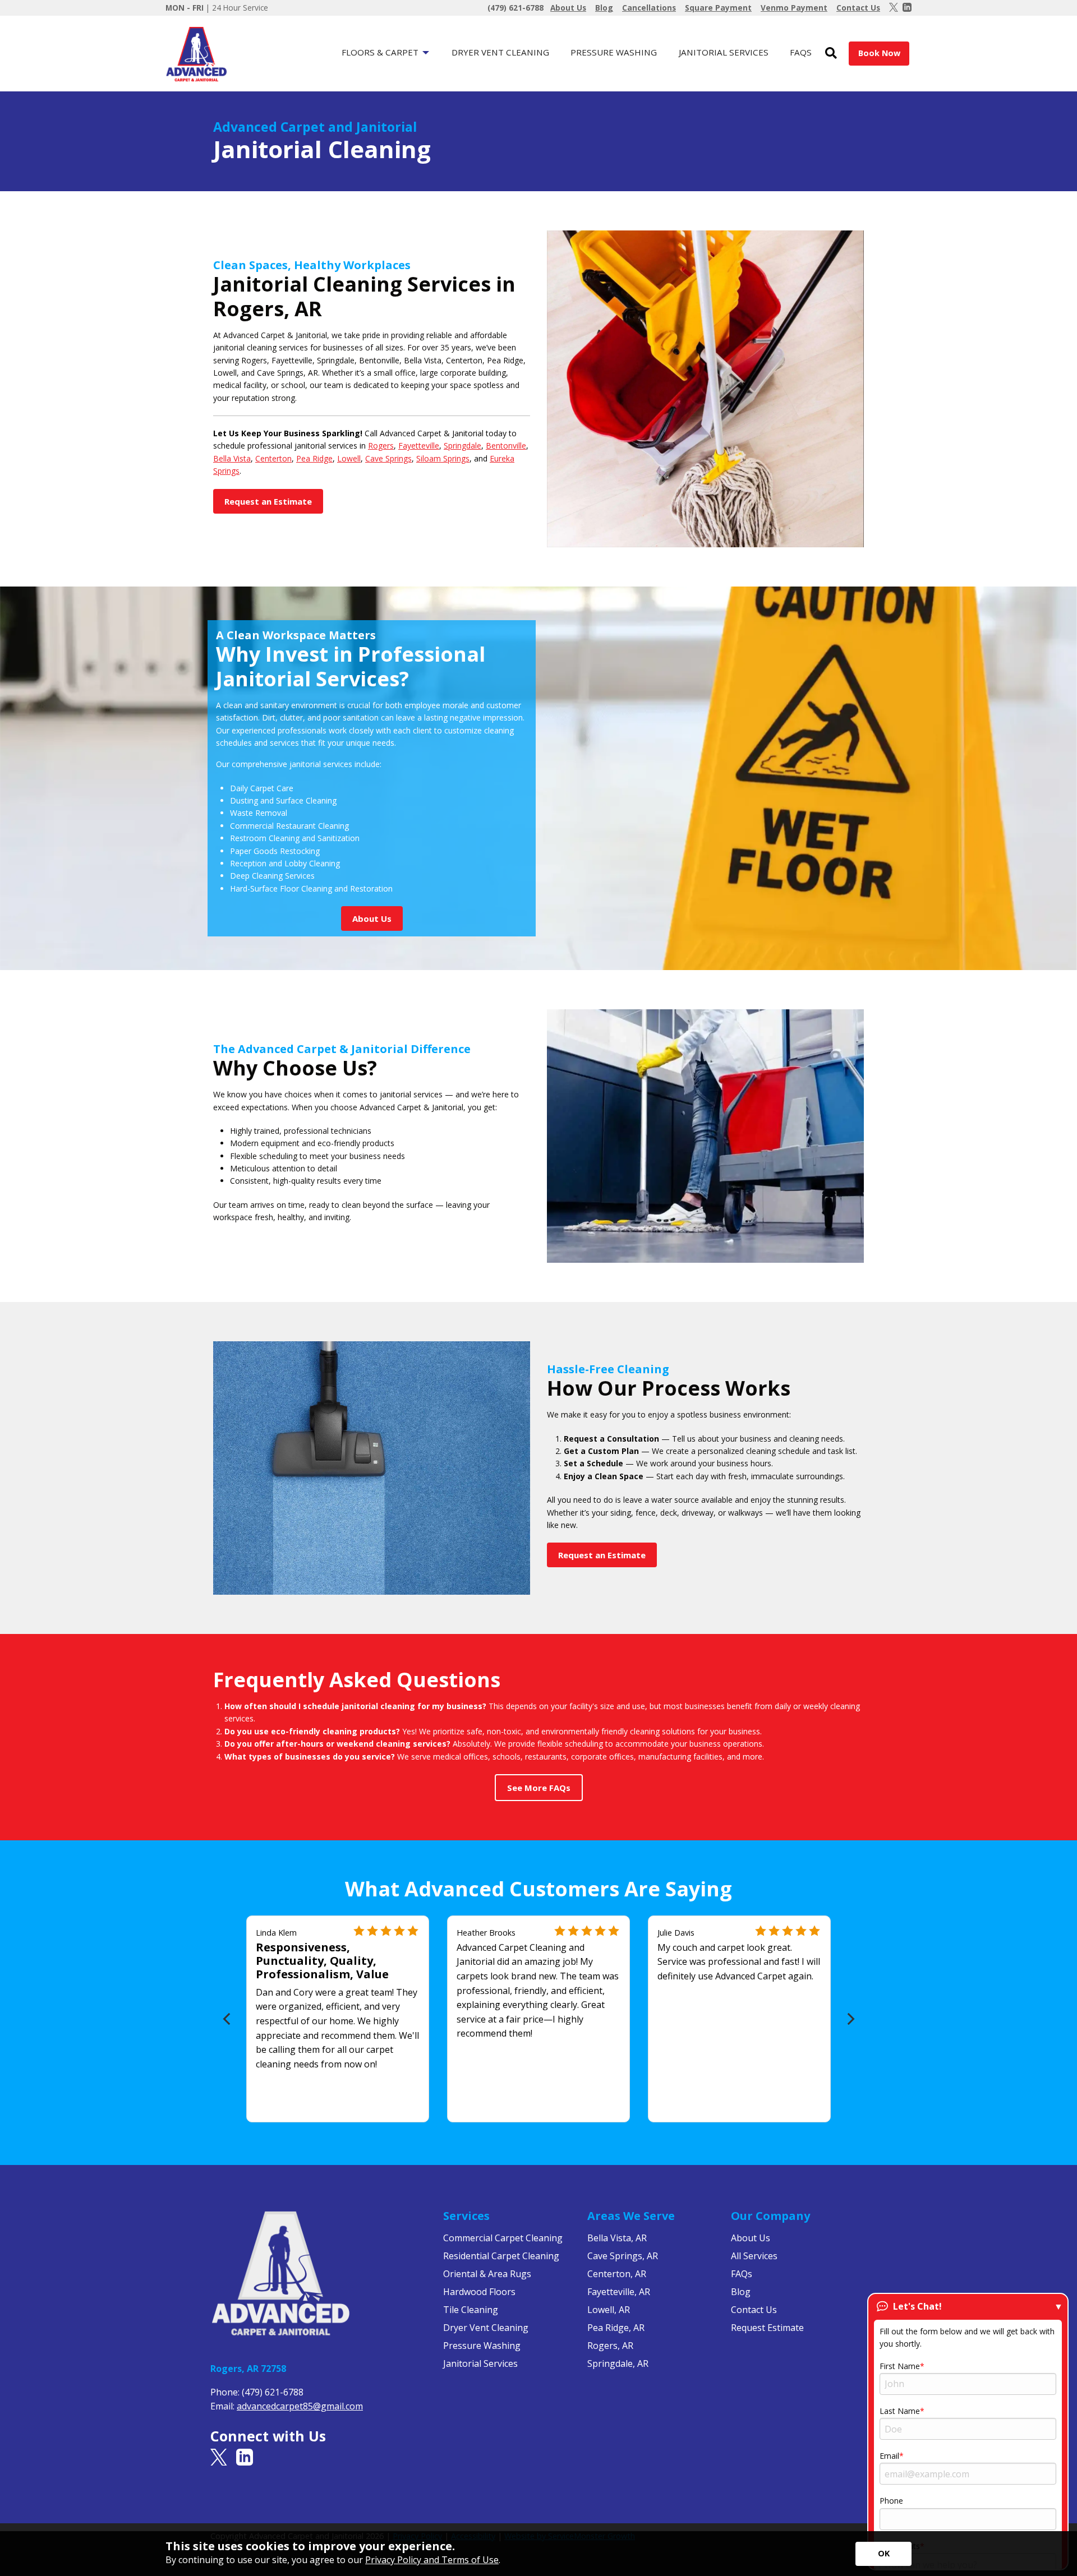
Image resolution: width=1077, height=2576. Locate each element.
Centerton (273, 458)
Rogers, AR (610, 2346)
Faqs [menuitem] (801, 52)
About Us (751, 2238)
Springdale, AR (618, 2363)
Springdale (462, 446)
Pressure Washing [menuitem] (614, 52)
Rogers (381, 446)
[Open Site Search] (831, 54)
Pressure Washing (482, 2346)
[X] (894, 8)
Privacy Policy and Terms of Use (432, 2560)
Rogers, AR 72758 (248, 2369)
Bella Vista (232, 458)
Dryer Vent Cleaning (486, 2328)
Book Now (879, 53)
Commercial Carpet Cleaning (503, 2238)
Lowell (349, 458)
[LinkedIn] (907, 8)
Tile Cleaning (471, 2310)
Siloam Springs (443, 458)
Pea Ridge (314, 458)
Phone (891, 2501)
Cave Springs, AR (623, 2256)
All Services (754, 2256)
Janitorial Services (480, 2363)
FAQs (742, 2274)
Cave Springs (388, 458)
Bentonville (506, 446)
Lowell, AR (609, 2310)
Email (889, 2456)
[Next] (850, 2019)
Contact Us (754, 2310)
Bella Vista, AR (617, 2238)
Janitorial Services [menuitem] (724, 52)
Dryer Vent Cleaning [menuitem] (500, 52)
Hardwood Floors (479, 2292)
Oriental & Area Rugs (487, 2274)
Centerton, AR (617, 2274)
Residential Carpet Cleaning (501, 2256)
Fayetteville (419, 446)
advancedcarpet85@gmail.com (300, 2406)
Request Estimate (767, 2328)
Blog (741, 2292)
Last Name (900, 2411)
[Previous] (227, 2019)
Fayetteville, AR (619, 2292)
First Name (900, 2366)
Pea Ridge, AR (616, 2328)
